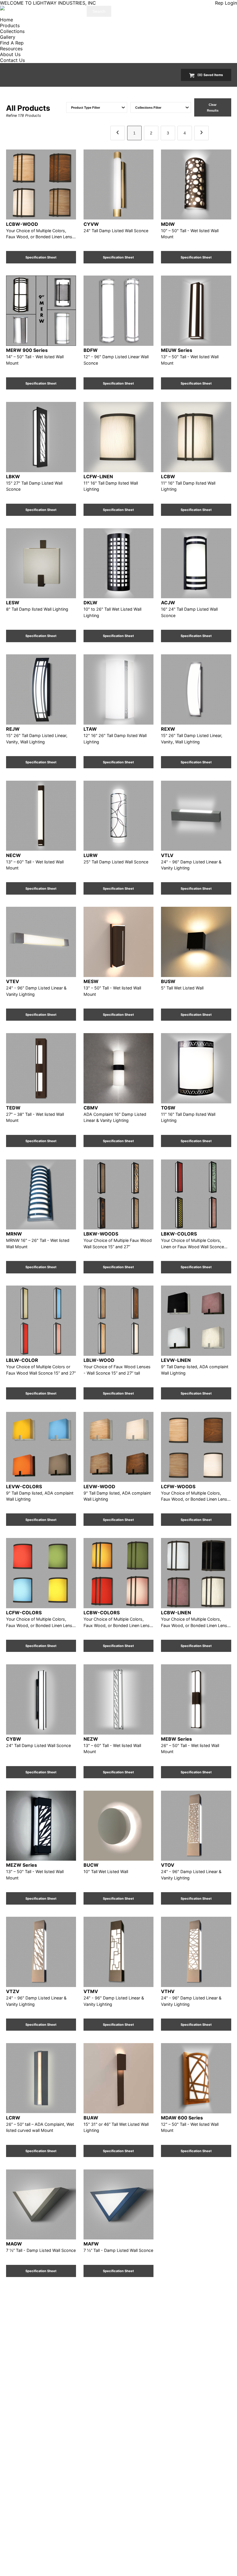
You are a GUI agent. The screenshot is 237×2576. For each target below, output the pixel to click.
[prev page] (118, 133)
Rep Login (226, 3)
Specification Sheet (41, 257)
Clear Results (213, 108)
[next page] (201, 133)
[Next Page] (201, 133)
